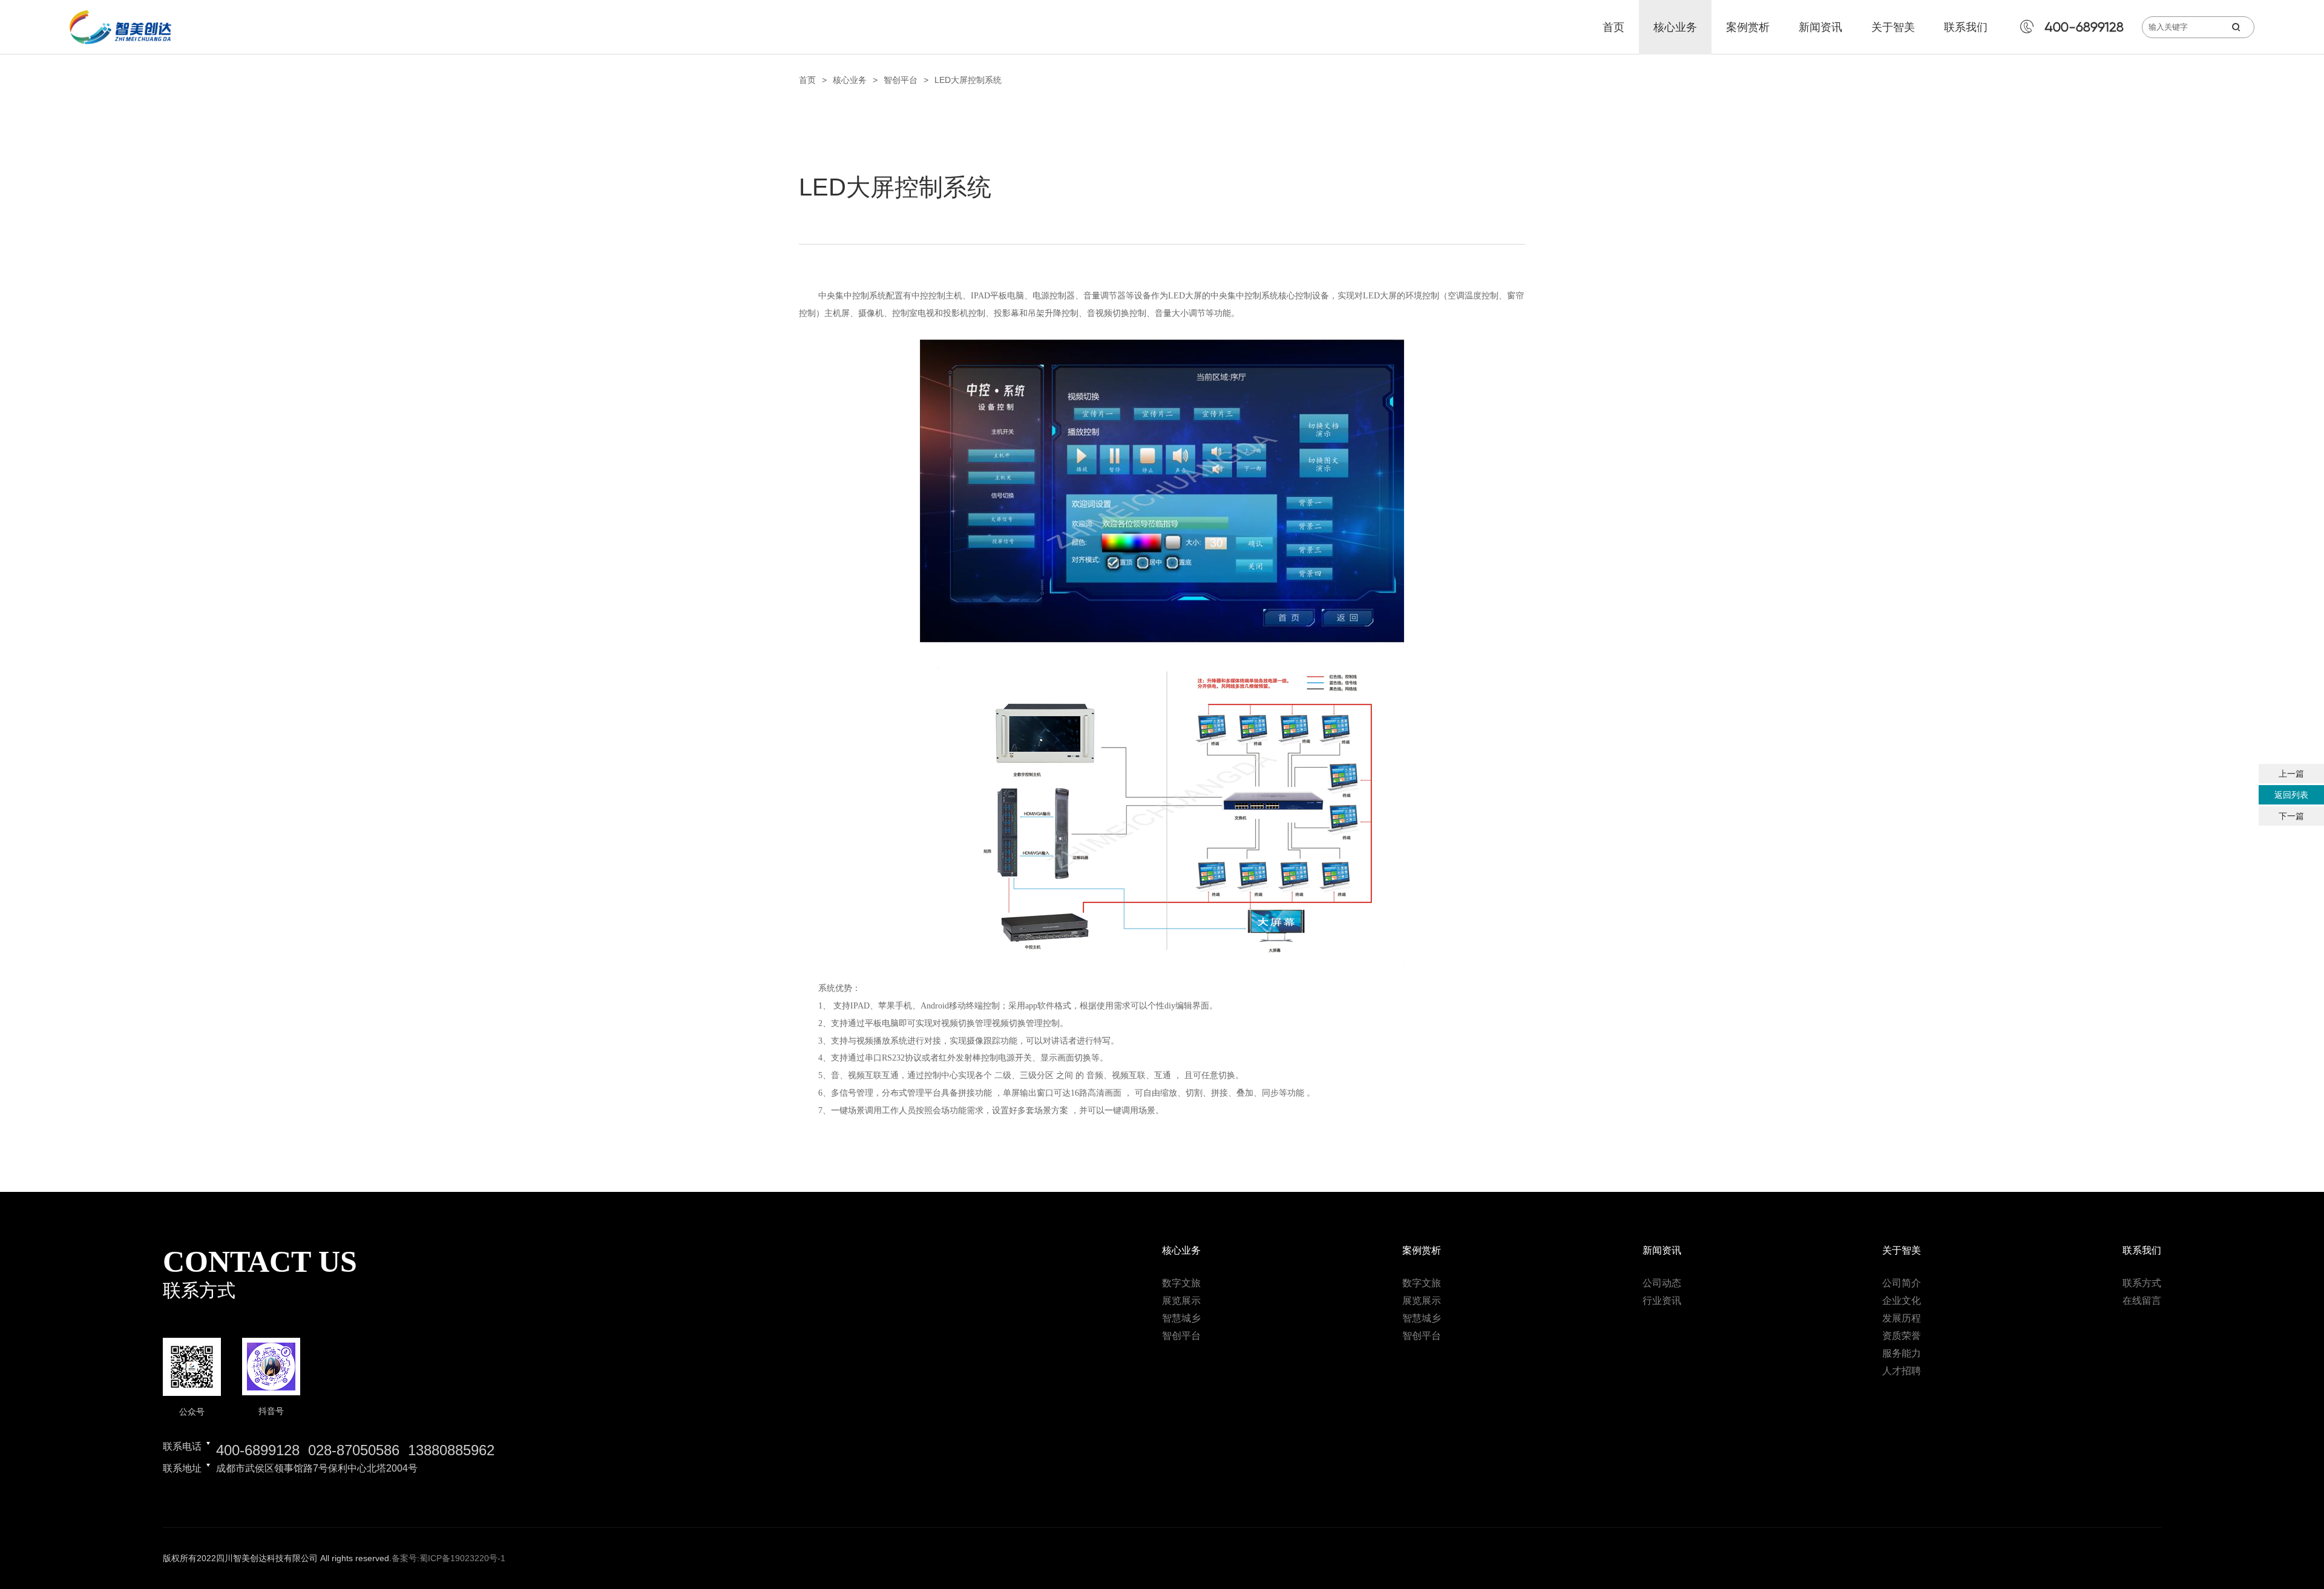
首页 (1613, 27)
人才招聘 (1902, 1371)
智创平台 (901, 80)
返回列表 (2291, 795)
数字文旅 (1181, 1283)
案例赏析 (1748, 27)
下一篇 (2291, 816)
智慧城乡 (1181, 1318)
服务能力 (1902, 1353)
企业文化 (1902, 1301)
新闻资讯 (1820, 27)
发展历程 (1902, 1318)
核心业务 (1675, 27)
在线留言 (2142, 1301)
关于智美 (1893, 27)
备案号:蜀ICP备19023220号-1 (448, 1558)
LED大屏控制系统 (968, 80)
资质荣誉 (1902, 1336)
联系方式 (2142, 1283)
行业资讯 (1662, 1301)
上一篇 (2291, 774)
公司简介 (1902, 1283)
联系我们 (1966, 27)
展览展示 (1181, 1301)
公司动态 (1662, 1283)
